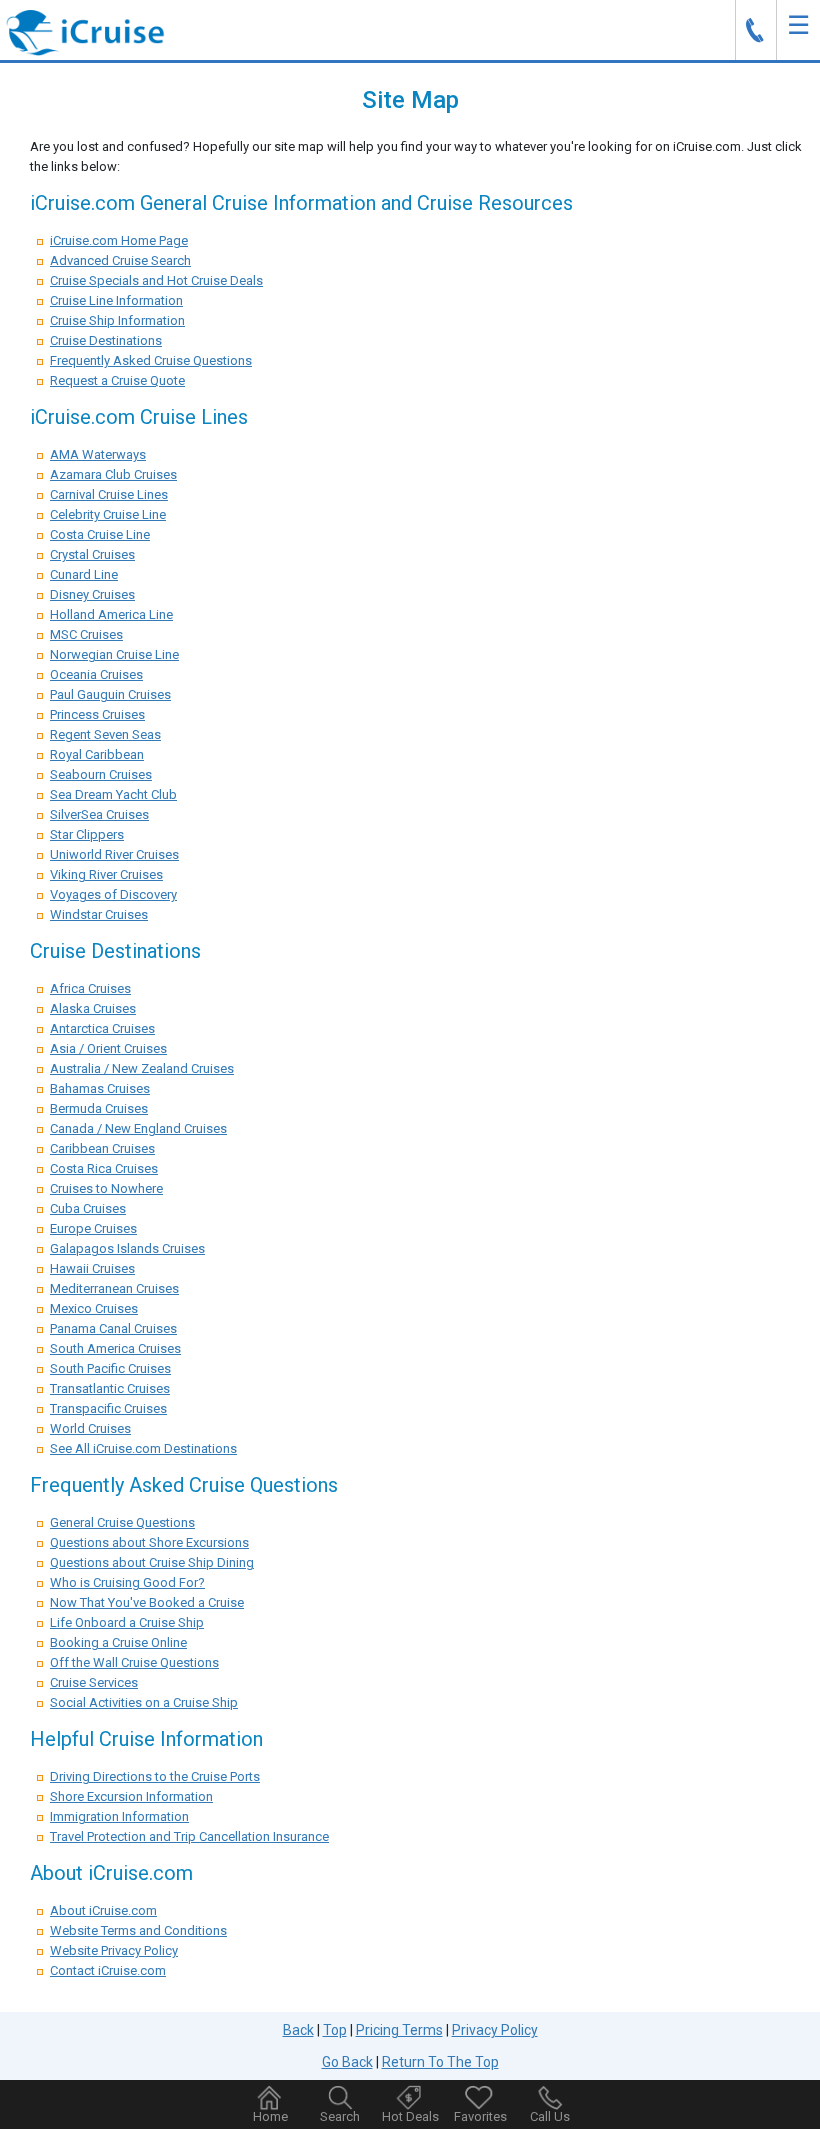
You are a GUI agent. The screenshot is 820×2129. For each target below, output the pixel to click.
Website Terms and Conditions (138, 1930)
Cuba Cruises (88, 1208)
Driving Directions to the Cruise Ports (155, 1776)
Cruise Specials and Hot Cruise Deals (156, 280)
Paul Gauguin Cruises (110, 694)
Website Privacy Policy (114, 1950)
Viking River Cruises (106, 874)
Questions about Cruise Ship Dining (152, 1562)
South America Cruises (115, 1348)
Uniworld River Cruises (114, 854)
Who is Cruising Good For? (127, 1582)
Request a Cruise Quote (117, 380)
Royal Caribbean (97, 754)
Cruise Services (94, 1682)
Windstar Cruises (99, 914)
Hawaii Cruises (92, 1268)
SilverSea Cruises (99, 814)
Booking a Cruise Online (118, 1642)
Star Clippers (87, 834)
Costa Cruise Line (100, 534)
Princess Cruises (97, 714)
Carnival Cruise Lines (109, 494)
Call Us (550, 2116)
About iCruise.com (103, 1910)
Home (270, 2116)
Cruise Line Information (116, 300)
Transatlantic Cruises (110, 1388)
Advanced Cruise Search (120, 260)
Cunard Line (84, 574)
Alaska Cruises (93, 1008)
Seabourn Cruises (101, 774)
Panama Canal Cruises (113, 1328)
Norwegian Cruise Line (114, 654)
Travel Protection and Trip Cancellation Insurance (189, 1836)
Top (335, 2030)
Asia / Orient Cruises (108, 1048)
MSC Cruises (86, 634)
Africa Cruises (90, 988)
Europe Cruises (93, 1228)
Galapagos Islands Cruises (127, 1248)
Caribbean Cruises (102, 1148)
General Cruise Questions (122, 1522)
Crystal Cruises (92, 554)
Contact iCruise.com (108, 1970)
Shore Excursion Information (131, 1796)
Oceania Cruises (96, 674)
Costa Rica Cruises (104, 1168)
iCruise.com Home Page (119, 240)
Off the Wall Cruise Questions (134, 1662)
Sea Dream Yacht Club (113, 794)
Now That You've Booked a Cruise (147, 1602)
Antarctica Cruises (102, 1028)
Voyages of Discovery (113, 894)
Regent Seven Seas (105, 734)
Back (298, 2030)
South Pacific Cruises (110, 1368)
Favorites (480, 2116)
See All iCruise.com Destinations (143, 1448)
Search (340, 2116)
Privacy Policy (495, 2030)
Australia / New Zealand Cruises (142, 1068)
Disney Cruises (92, 594)
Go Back (347, 2062)
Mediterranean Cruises (114, 1288)
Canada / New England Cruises (138, 1128)
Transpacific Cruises (108, 1408)
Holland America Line (111, 614)
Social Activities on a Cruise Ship (144, 1702)
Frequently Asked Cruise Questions (151, 360)
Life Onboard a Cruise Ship (127, 1622)
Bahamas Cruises (100, 1088)
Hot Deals (410, 2116)
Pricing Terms (399, 2030)
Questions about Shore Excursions (149, 1542)
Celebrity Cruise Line (108, 514)
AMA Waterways (98, 454)
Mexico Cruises (94, 1308)
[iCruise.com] (85, 31)
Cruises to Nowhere (106, 1188)
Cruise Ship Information (117, 320)
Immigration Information (119, 1816)
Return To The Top (440, 2062)
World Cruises (90, 1428)
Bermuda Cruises (99, 1108)
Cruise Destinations (106, 340)
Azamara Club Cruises (113, 474)
